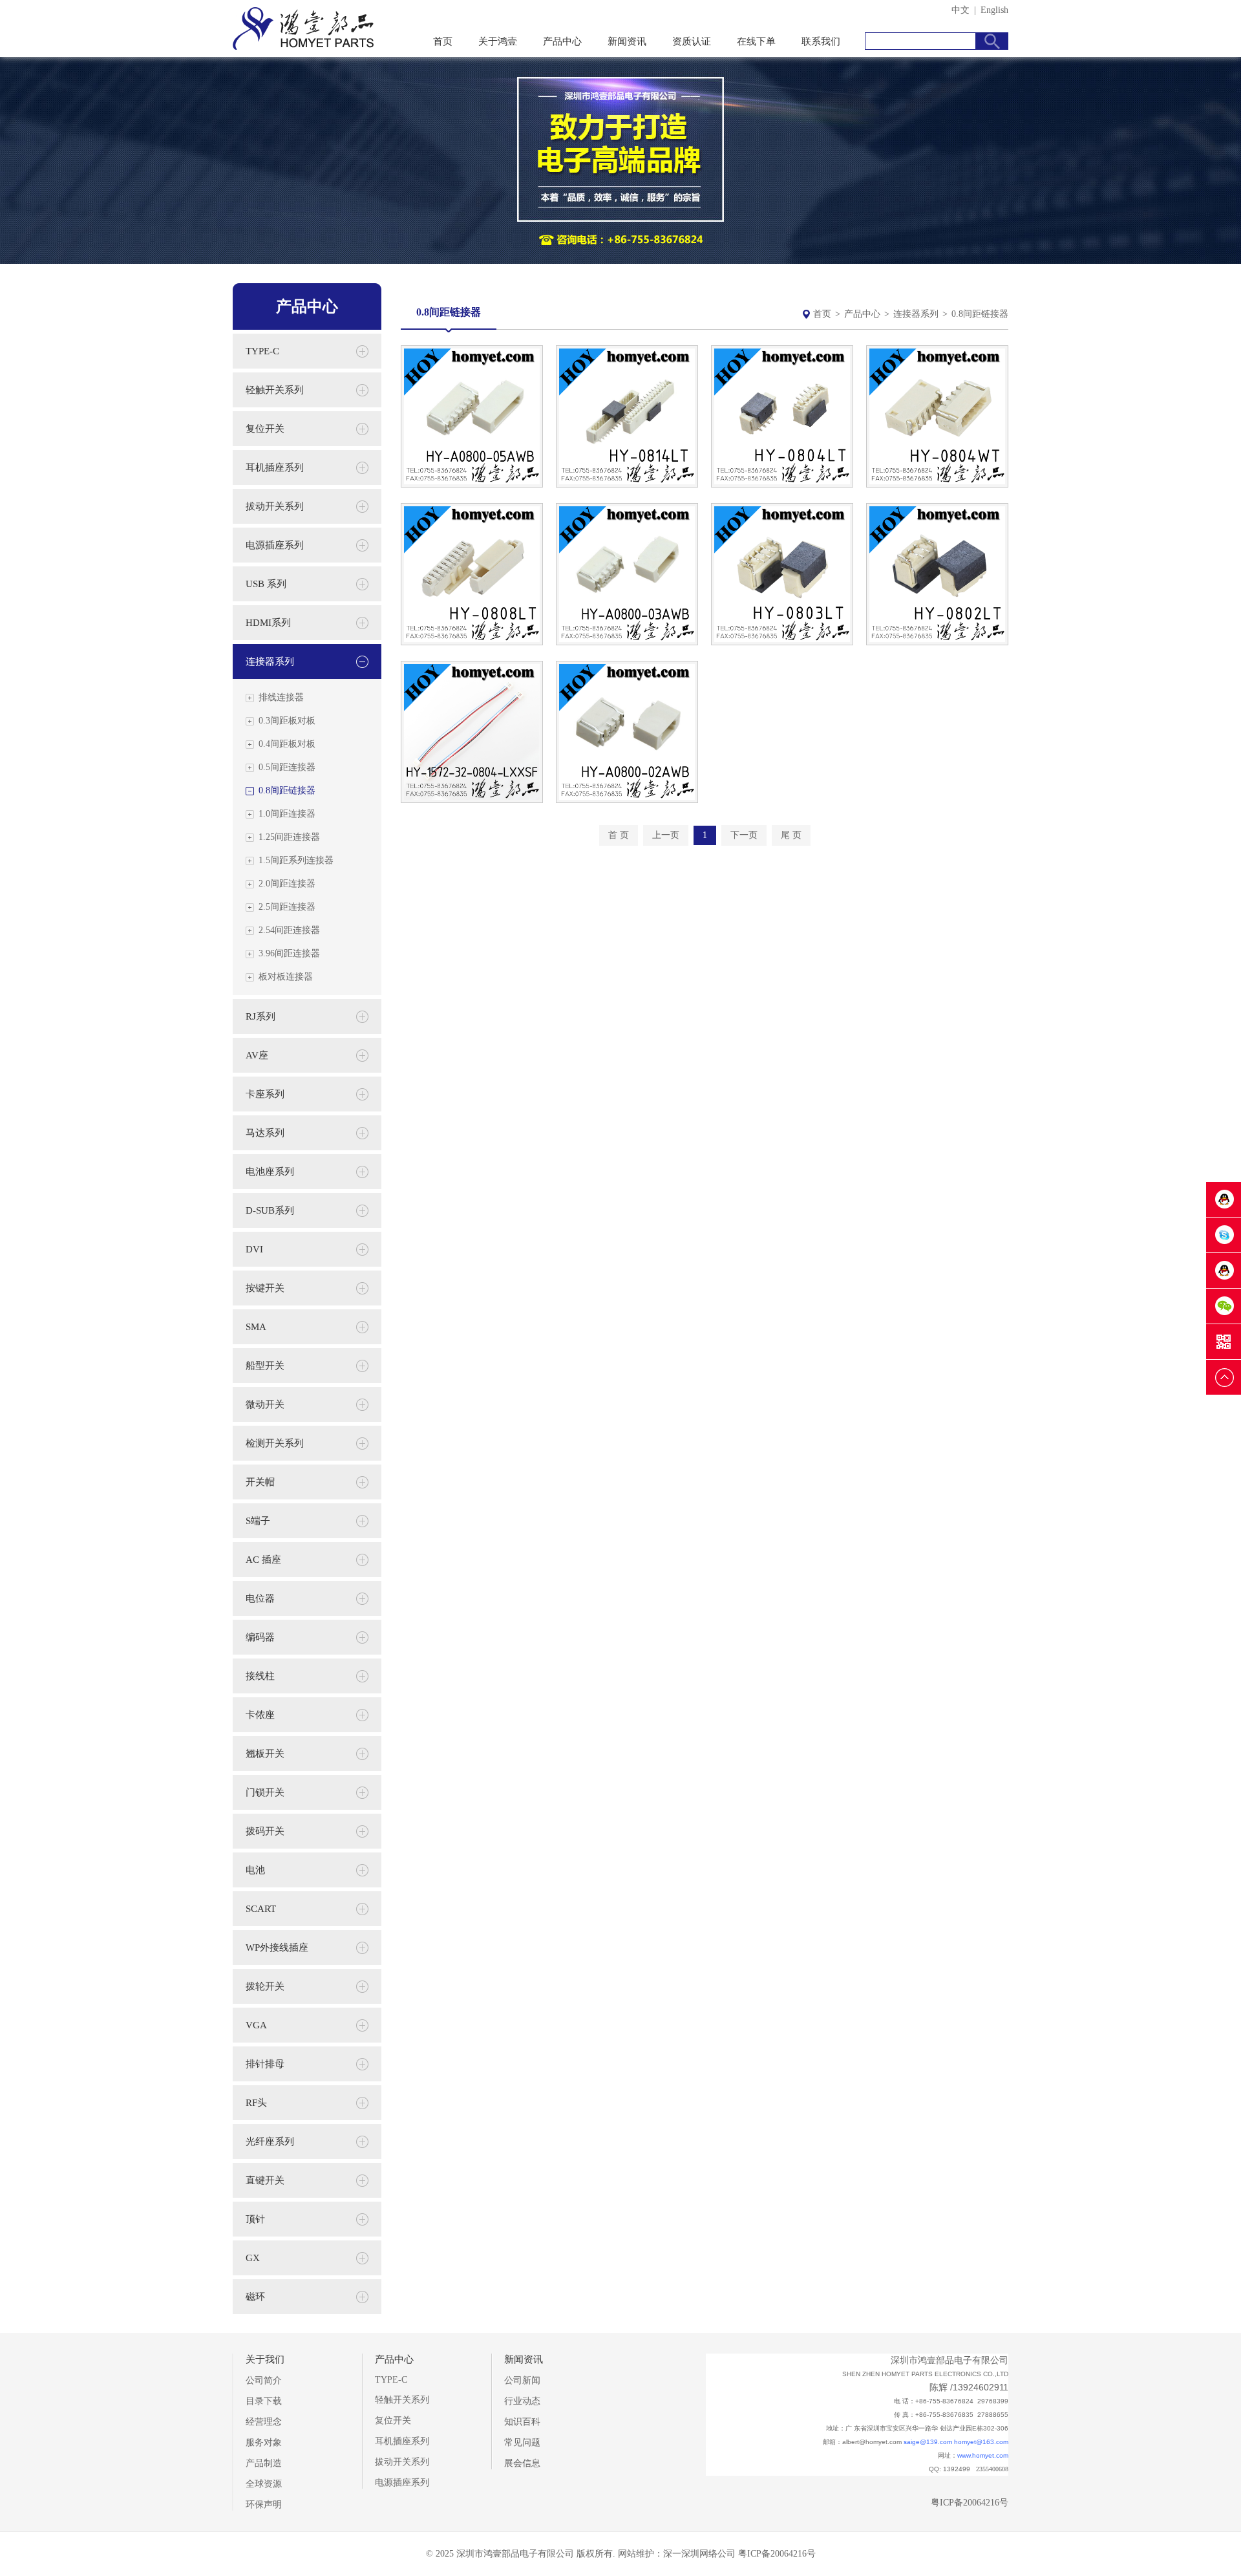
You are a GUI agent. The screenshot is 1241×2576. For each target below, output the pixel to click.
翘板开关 (265, 1754)
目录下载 (264, 2401)
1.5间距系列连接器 (296, 860)
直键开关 (265, 2180)
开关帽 (260, 1482)
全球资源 (264, 2484)
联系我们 (821, 41)
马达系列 (265, 1133)
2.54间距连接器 (289, 930)
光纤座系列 (270, 2141)
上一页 (666, 835)
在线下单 (756, 41)
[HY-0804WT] (937, 485)
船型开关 (265, 1366)
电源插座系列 (275, 545)
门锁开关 (265, 1792)
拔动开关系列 (275, 506)
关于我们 (265, 2359)
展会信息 (522, 2463)
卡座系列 (265, 1094)
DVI (254, 1249)
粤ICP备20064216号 (970, 2503)
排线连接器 (281, 697)
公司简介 (264, 2380)
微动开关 (265, 1404)
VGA (256, 2025)
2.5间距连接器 (287, 907)
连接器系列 (916, 314)
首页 (443, 41)
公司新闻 (522, 2380)
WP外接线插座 (277, 1948)
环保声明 (264, 2505)
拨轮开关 (265, 1986)
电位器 (260, 1598)
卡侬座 (260, 1715)
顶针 (255, 2219)
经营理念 (264, 2422)
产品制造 (264, 2463)
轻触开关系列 (275, 390)
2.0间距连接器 (287, 884)
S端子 (258, 1521)
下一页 (744, 835)
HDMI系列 (268, 623)
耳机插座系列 (275, 467)
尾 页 (791, 835)
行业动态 (522, 2401)
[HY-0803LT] (782, 642)
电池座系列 (270, 1172)
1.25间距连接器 (289, 837)
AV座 (257, 1055)
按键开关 (265, 1288)
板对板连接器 (286, 977)
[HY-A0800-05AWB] (472, 485)
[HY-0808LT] (472, 642)
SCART (261, 1909)
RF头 (256, 2103)
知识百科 (522, 2422)
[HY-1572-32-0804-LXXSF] (472, 800)
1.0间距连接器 (287, 814)
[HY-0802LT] (937, 642)
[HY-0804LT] (782, 485)
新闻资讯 (627, 41)
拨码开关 (265, 1831)
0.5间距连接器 (287, 767)
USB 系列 (266, 584)
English (994, 10)
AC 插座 (263, 1560)
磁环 (255, 2297)
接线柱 (260, 1676)
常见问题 (522, 2442)
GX (253, 2258)
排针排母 (265, 2064)
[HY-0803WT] (627, 642)
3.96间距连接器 (289, 953)
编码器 (260, 1637)
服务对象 (264, 2442)
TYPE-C (262, 351)
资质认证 (692, 41)
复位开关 (265, 429)
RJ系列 (260, 1016)
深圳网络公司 (708, 2554)
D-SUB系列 (270, 1210)
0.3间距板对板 (287, 721)
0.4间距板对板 (287, 744)
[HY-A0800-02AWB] (627, 800)
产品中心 (562, 41)
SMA (256, 1327)
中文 (960, 10)
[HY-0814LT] (627, 485)
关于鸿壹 (498, 41)
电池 (255, 1870)
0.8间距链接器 (287, 790)
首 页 (619, 835)
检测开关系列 (275, 1443)
